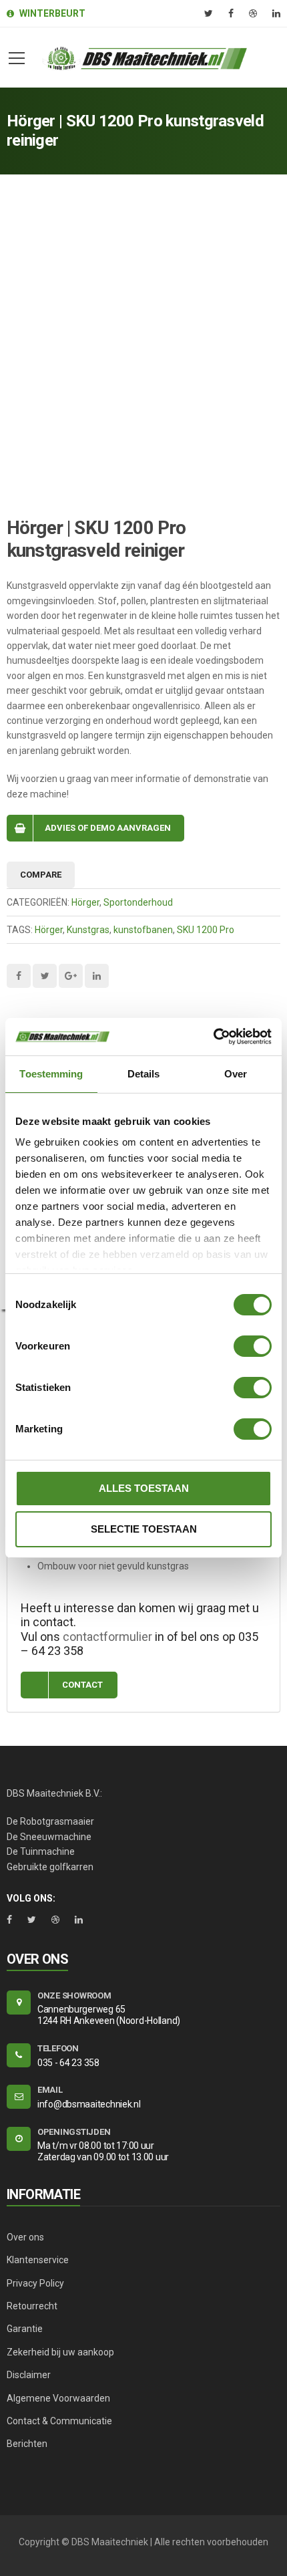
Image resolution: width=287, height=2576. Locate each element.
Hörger (85, 902)
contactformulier (107, 1637)
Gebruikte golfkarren (50, 1867)
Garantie (25, 2329)
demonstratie (222, 779)
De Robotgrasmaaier (50, 1821)
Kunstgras (88, 930)
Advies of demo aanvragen (108, 828)
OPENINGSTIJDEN (74, 2132)
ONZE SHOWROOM (74, 1995)
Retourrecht (32, 2306)
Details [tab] (144, 1074)
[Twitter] (209, 13)
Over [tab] (236, 1074)
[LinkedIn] (276, 13)
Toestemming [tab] (51, 1074)
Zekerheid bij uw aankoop (60, 2352)
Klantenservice (38, 2260)
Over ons (25, 2237)
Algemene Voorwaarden (58, 2398)
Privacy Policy (35, 2283)
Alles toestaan (144, 1488)
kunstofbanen (143, 930)
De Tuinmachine (41, 1851)
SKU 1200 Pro (206, 930)
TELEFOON (58, 2048)
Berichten (27, 2444)
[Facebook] (231, 13)
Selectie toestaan (144, 1529)
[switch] (253, 1346)
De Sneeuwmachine (49, 1837)
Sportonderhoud (138, 902)
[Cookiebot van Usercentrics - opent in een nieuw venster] (213, 1037)
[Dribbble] (253, 13)
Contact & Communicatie (59, 2421)
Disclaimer (29, 2375)
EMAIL (50, 2090)
